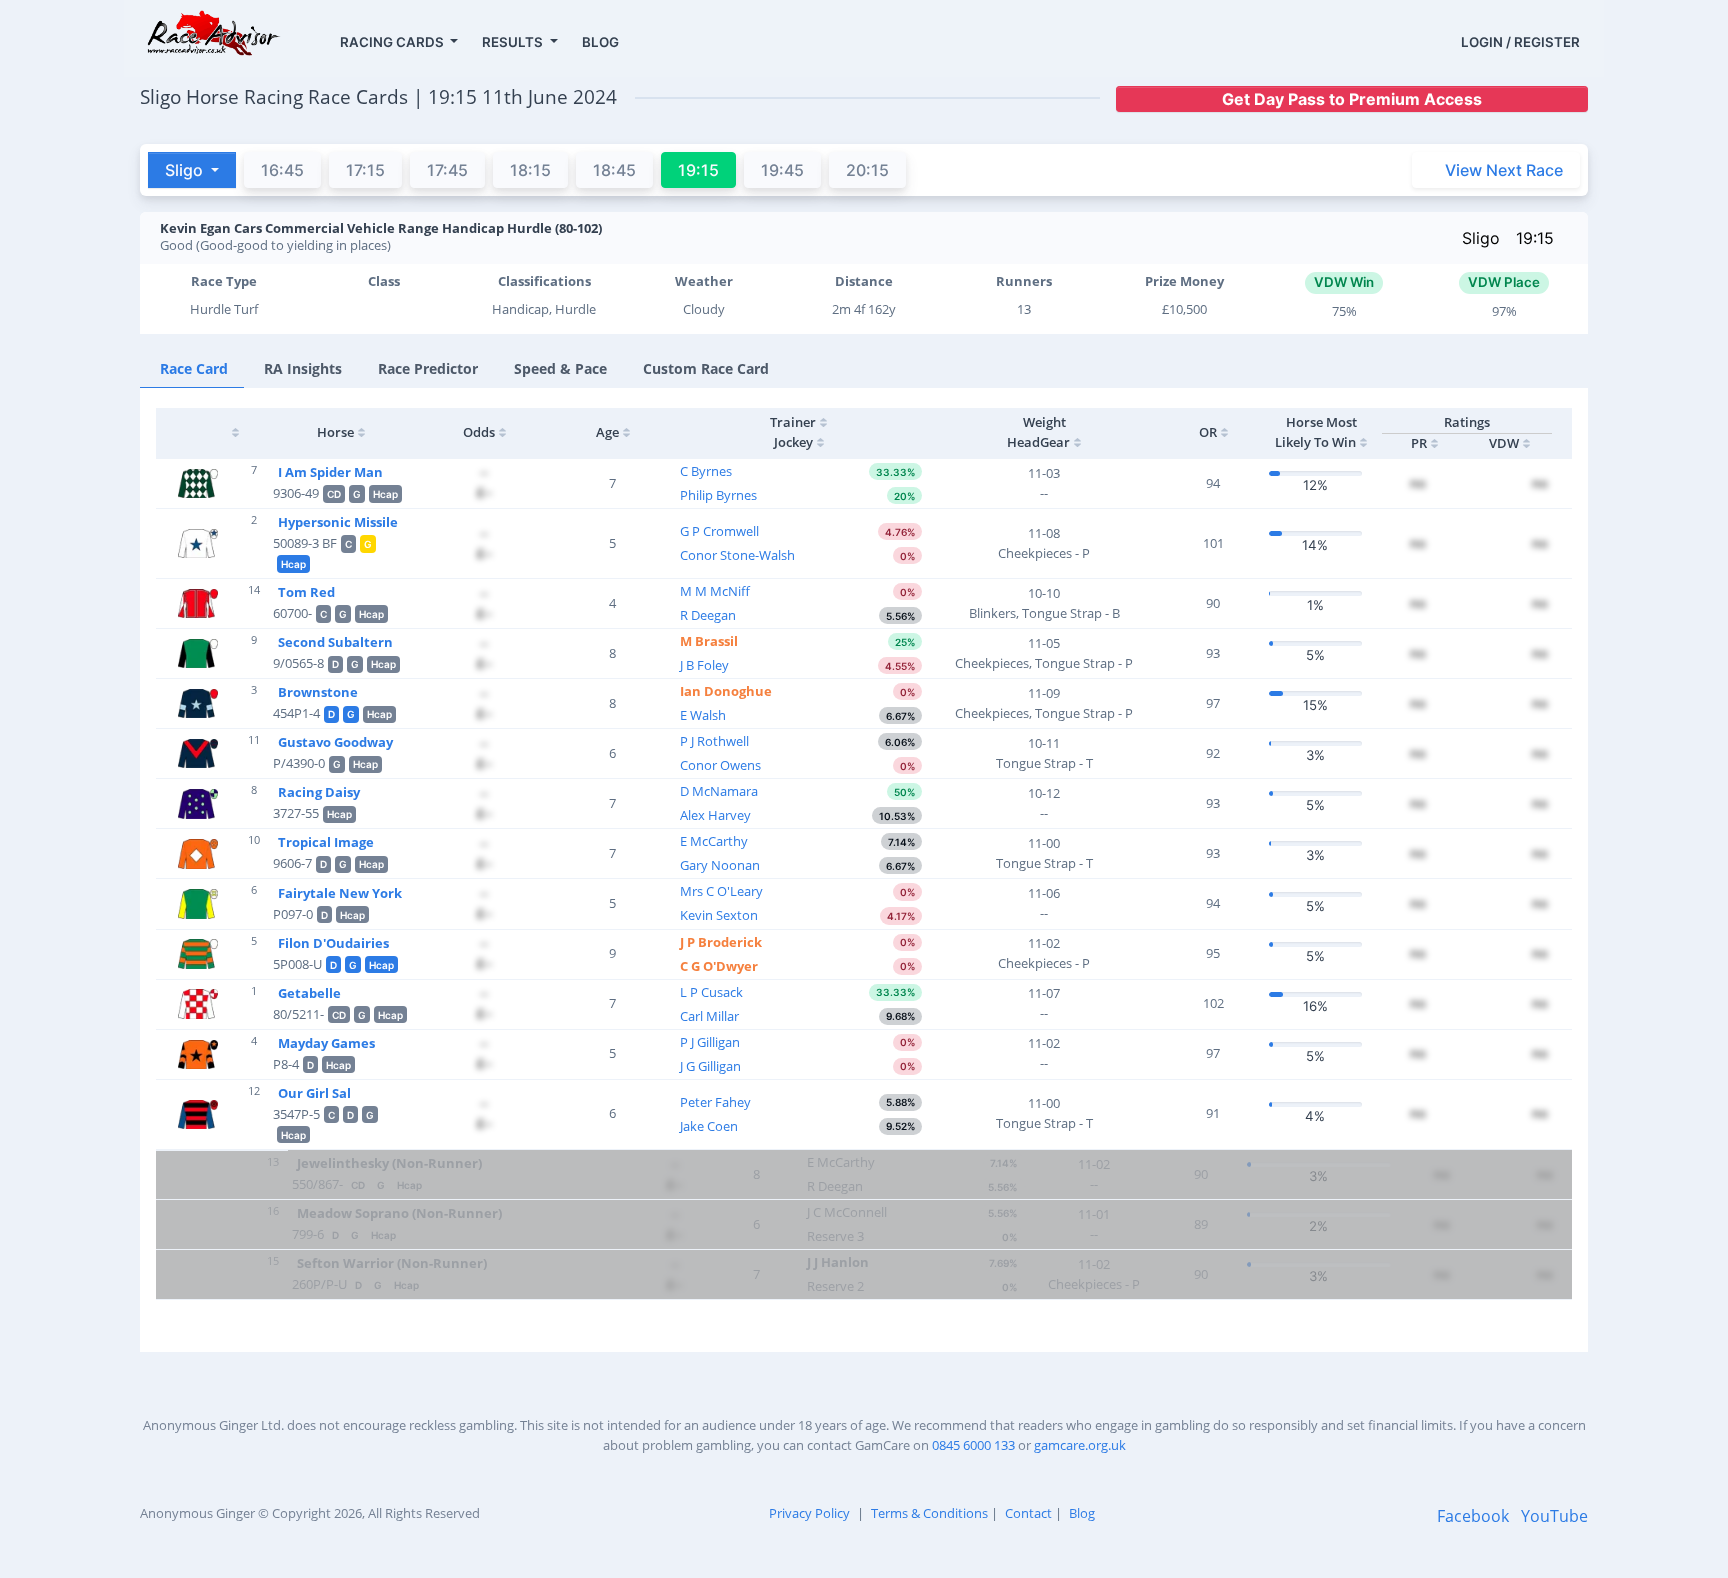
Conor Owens (720, 765)
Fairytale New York (340, 893)
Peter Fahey (715, 1102)
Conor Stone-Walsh (737, 555)
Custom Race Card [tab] (706, 368)
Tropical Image (326, 842)
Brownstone (318, 692)
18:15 (530, 170)
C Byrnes (706, 471)
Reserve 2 (835, 1286)
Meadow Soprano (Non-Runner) (399, 1213)
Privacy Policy (809, 1513)
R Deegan (708, 615)
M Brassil (709, 641)
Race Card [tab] (194, 368)
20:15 (867, 170)
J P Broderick (721, 942)
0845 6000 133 (973, 1445)
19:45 (782, 170)
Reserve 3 (835, 1236)
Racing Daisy (319, 792)
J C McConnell (847, 1212)
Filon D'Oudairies (333, 943)
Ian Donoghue (726, 691)
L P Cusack (711, 992)
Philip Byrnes (718, 495)
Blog (1082, 1513)
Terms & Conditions (929, 1513)
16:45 (282, 170)
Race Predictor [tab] (428, 368)
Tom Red (306, 592)
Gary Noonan (720, 865)
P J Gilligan (710, 1042)
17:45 (447, 170)
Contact (1028, 1513)
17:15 (365, 170)
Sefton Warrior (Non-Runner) (392, 1263)
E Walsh (703, 715)
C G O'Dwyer (719, 966)
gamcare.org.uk (1080, 1445)
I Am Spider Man (330, 472)
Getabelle (309, 993)
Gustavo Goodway (335, 742)
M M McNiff (715, 591)
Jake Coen (709, 1126)
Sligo (1481, 238)
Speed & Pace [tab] (560, 368)
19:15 (1535, 238)
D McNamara (719, 791)
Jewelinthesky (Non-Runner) (389, 1163)
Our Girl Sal (314, 1093)
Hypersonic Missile (338, 522)
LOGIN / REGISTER (1520, 42)
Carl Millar (709, 1016)
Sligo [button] (186, 170)
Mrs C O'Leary (721, 891)
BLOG (600, 42)
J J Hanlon (838, 1262)
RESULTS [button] (514, 42)
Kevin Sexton (719, 915)
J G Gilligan (710, 1066)
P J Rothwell (714, 741)
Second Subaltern (335, 642)
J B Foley (704, 665)
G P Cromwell (719, 531)
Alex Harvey (715, 815)
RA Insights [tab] (303, 368)
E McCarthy (714, 841)
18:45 (614, 170)
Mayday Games (326, 1043)
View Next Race (1504, 170)
